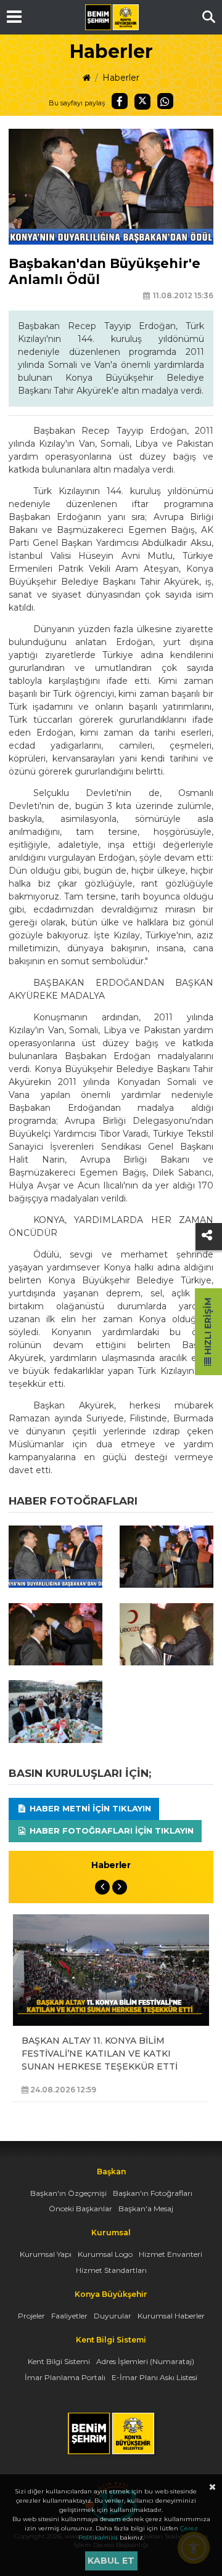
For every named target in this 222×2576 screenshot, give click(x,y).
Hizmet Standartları (111, 2270)
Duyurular (113, 2316)
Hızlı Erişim (208, 1327)
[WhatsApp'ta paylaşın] (165, 101)
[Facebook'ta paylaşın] (120, 101)
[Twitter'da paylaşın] (142, 102)
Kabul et (111, 2561)
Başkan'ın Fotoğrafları (153, 2193)
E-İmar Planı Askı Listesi (154, 2377)
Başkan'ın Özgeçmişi (68, 2193)
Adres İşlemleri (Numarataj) (145, 2361)
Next (120, 1887)
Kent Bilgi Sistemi (59, 2361)
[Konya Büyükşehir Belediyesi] (112, 17)
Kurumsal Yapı (46, 2254)
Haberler (121, 78)
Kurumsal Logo (105, 2254)
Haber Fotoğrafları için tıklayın (110, 1830)
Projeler (31, 2316)
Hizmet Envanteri (171, 2254)
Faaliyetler (69, 2316)
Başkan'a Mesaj (146, 2208)
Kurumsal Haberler (171, 2316)
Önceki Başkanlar (80, 2208)
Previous (102, 1887)
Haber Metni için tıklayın (89, 1808)
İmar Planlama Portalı (65, 2377)
